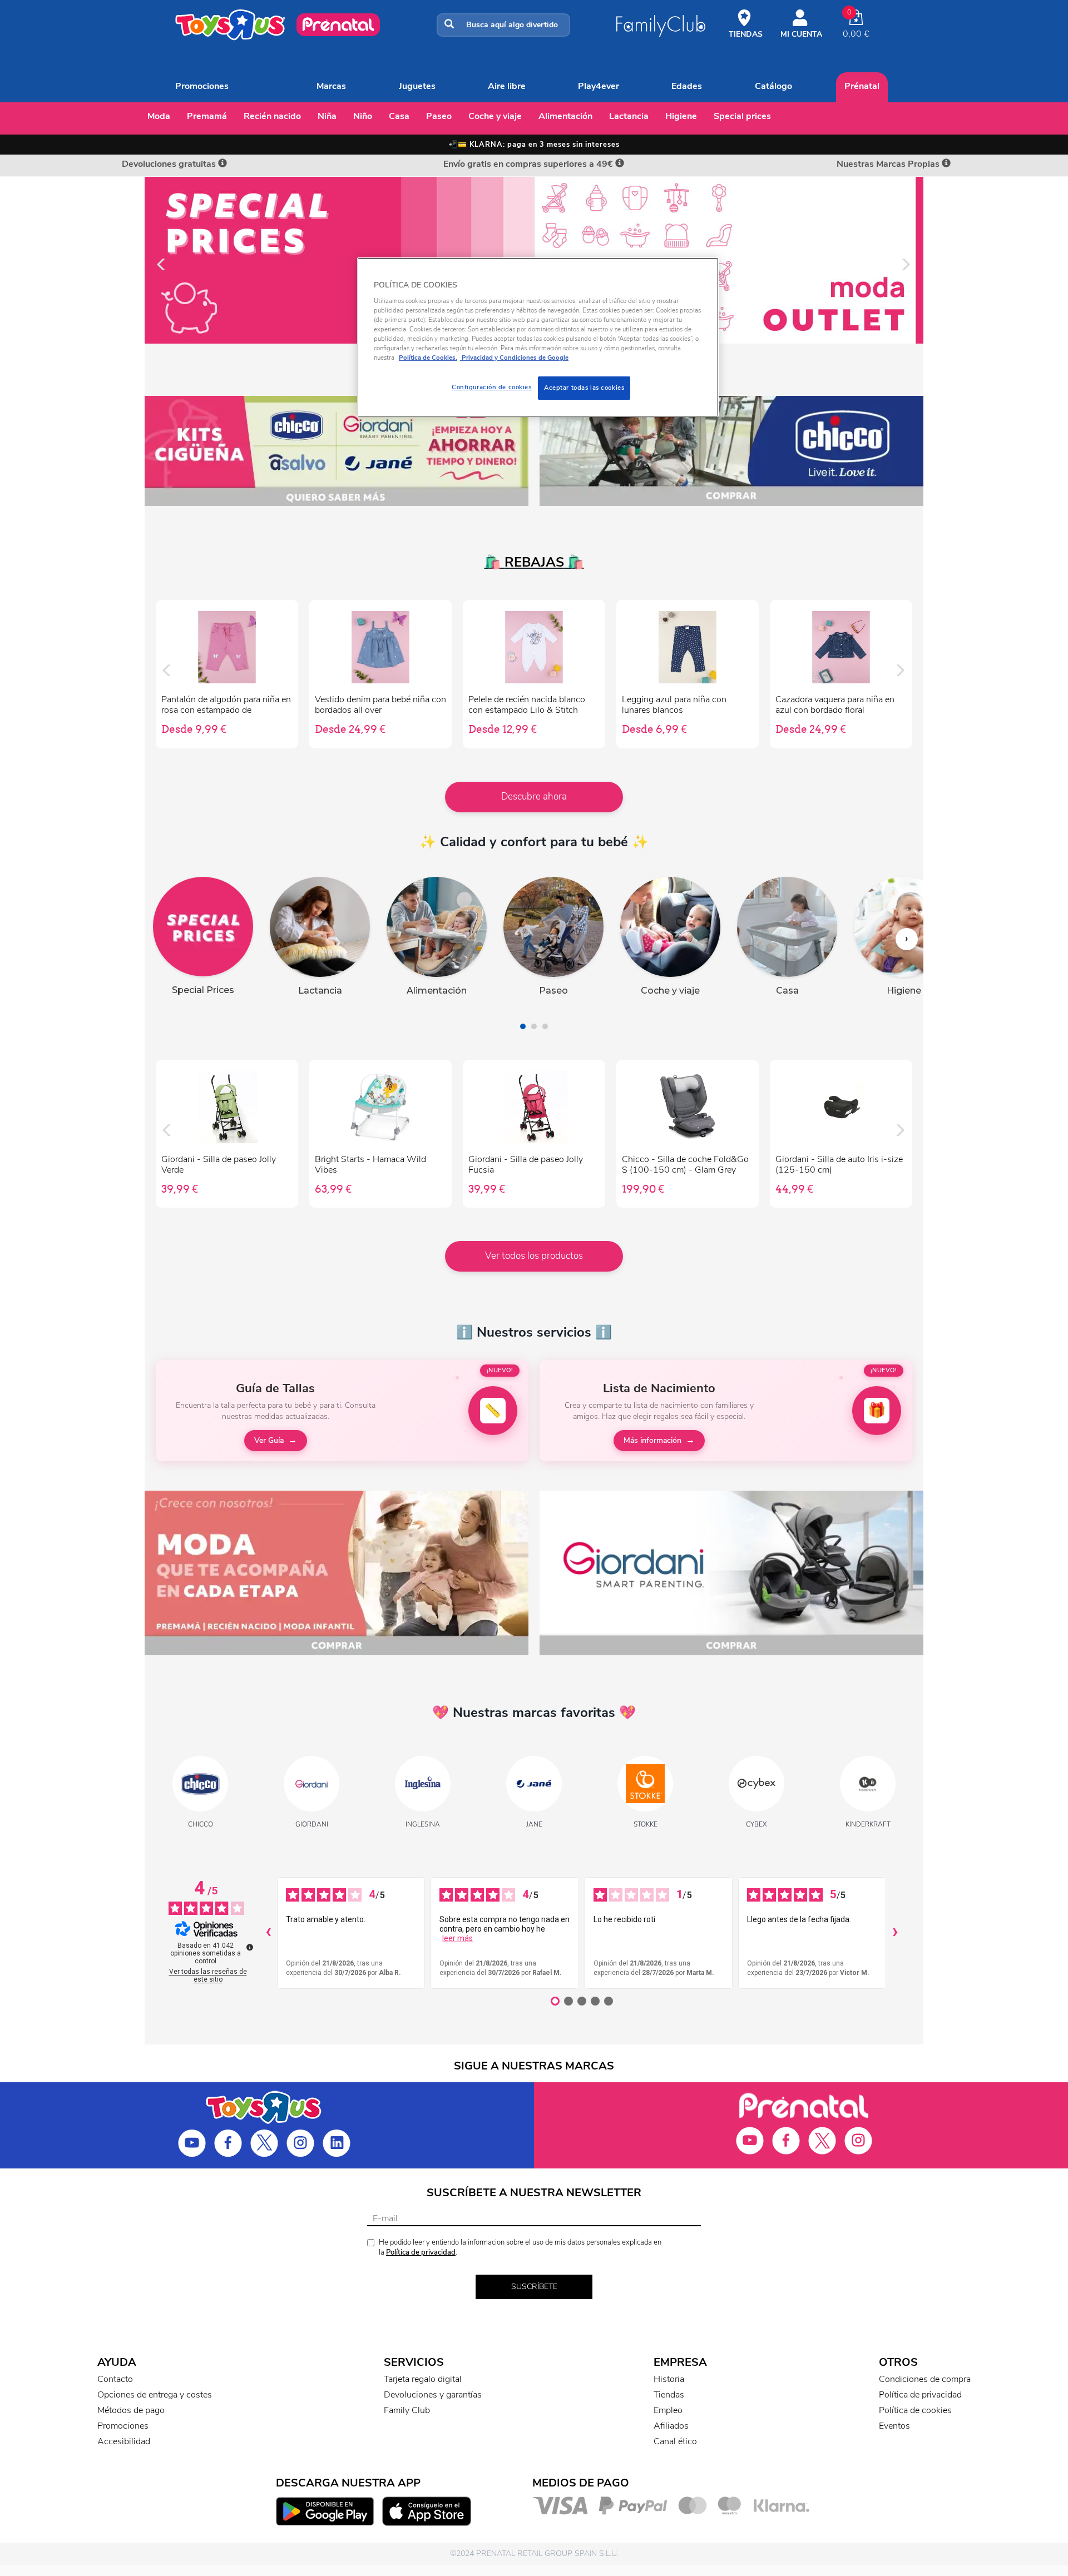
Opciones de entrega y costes (155, 2395)
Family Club (407, 2410)
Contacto (115, 2379)
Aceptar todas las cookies (584, 388)
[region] (538, 337)
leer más (458, 1938)
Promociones (202, 86)
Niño (363, 116)
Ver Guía (269, 1440)
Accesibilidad (124, 2441)
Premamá (207, 116)
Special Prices (742, 116)
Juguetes (417, 86)
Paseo (439, 116)
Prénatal (862, 86)
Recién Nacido (272, 116)
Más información (652, 1440)
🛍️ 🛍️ (534, 562)
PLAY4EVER (599, 86)
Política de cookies (915, 2410)
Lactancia (629, 116)
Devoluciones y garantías (433, 2395)
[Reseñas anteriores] (268, 1933)
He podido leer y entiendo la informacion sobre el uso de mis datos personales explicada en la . (520, 2248)
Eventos (894, 2426)
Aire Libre (507, 86)
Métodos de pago (131, 2410)
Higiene (681, 116)
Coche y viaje (495, 116)
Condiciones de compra (925, 2379)
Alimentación (565, 116)
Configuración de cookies (492, 387)
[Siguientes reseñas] (895, 1933)
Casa (399, 116)
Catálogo (773, 86)
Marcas (331, 86)
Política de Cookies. (428, 358)
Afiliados (671, 2426)
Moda (159, 116)
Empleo (668, 2410)
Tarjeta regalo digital (423, 2379)
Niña (327, 116)
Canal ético (675, 2441)
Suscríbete (534, 2287)
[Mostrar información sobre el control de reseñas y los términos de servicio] (250, 1947)
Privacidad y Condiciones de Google (514, 358)
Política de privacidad (421, 2252)
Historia (669, 2379)
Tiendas (669, 2395)
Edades (687, 86)
